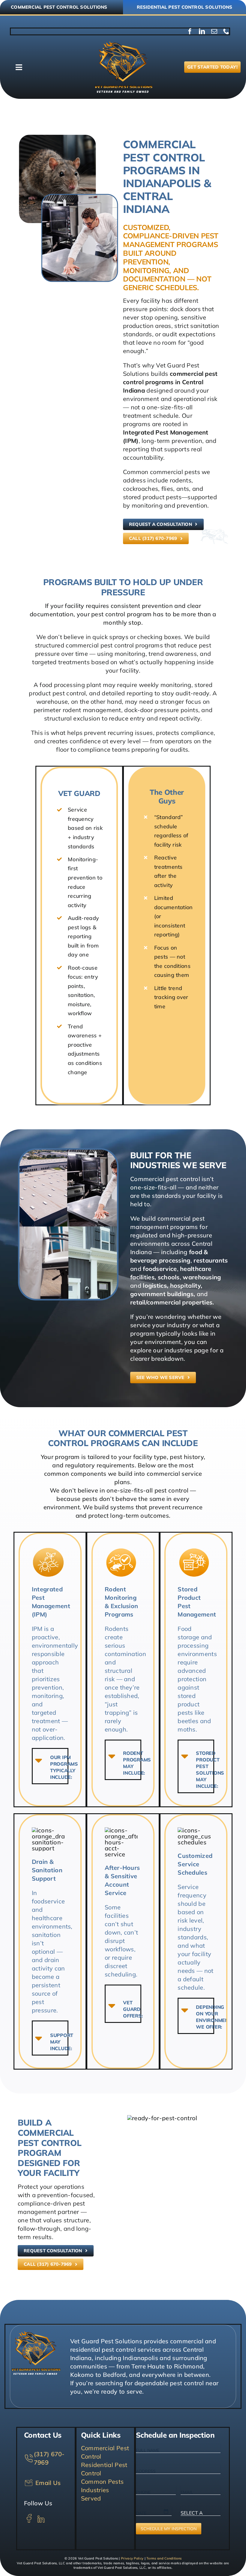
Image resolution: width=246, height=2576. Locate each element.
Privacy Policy (132, 2558)
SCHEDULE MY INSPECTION (169, 2529)
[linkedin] (202, 31)
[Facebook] (29, 2516)
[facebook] (190, 31)
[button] (50, 1766)
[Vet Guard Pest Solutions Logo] (123, 44)
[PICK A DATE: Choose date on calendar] (166, 2511)
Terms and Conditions (163, 2558)
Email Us (47, 2483)
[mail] (214, 31)
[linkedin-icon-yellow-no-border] (41, 2516)
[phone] (226, 31)
